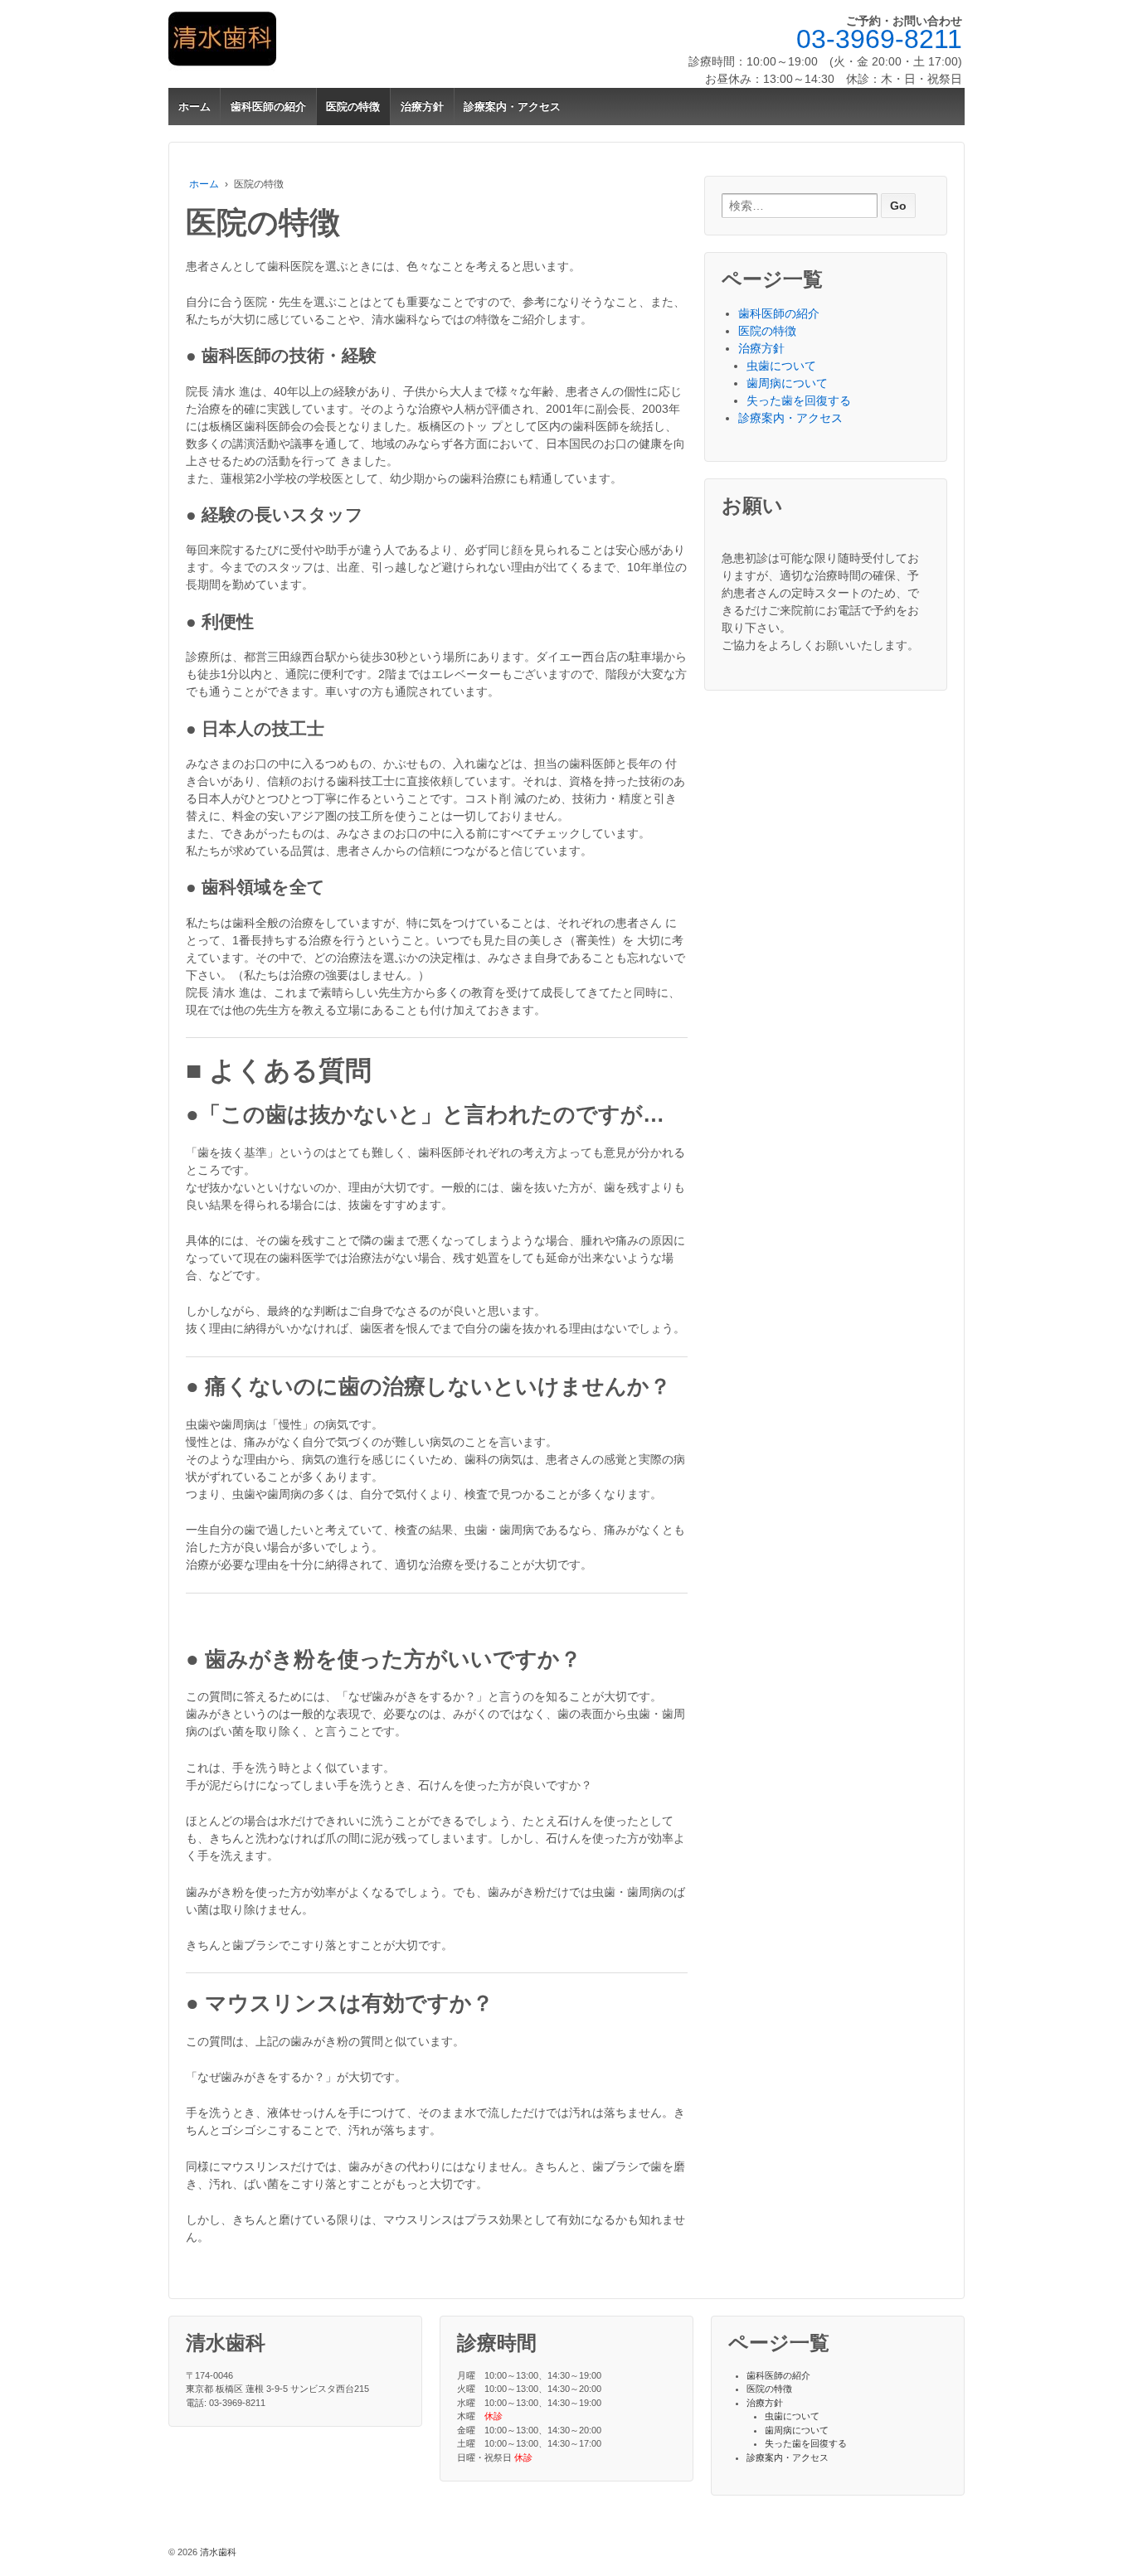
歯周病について (787, 383)
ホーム (195, 107)
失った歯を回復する (799, 400)
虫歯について (781, 366)
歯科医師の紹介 (268, 107)
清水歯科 (217, 2552)
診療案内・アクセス (512, 107)
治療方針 (422, 107)
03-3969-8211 (879, 39)
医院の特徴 (353, 107)
